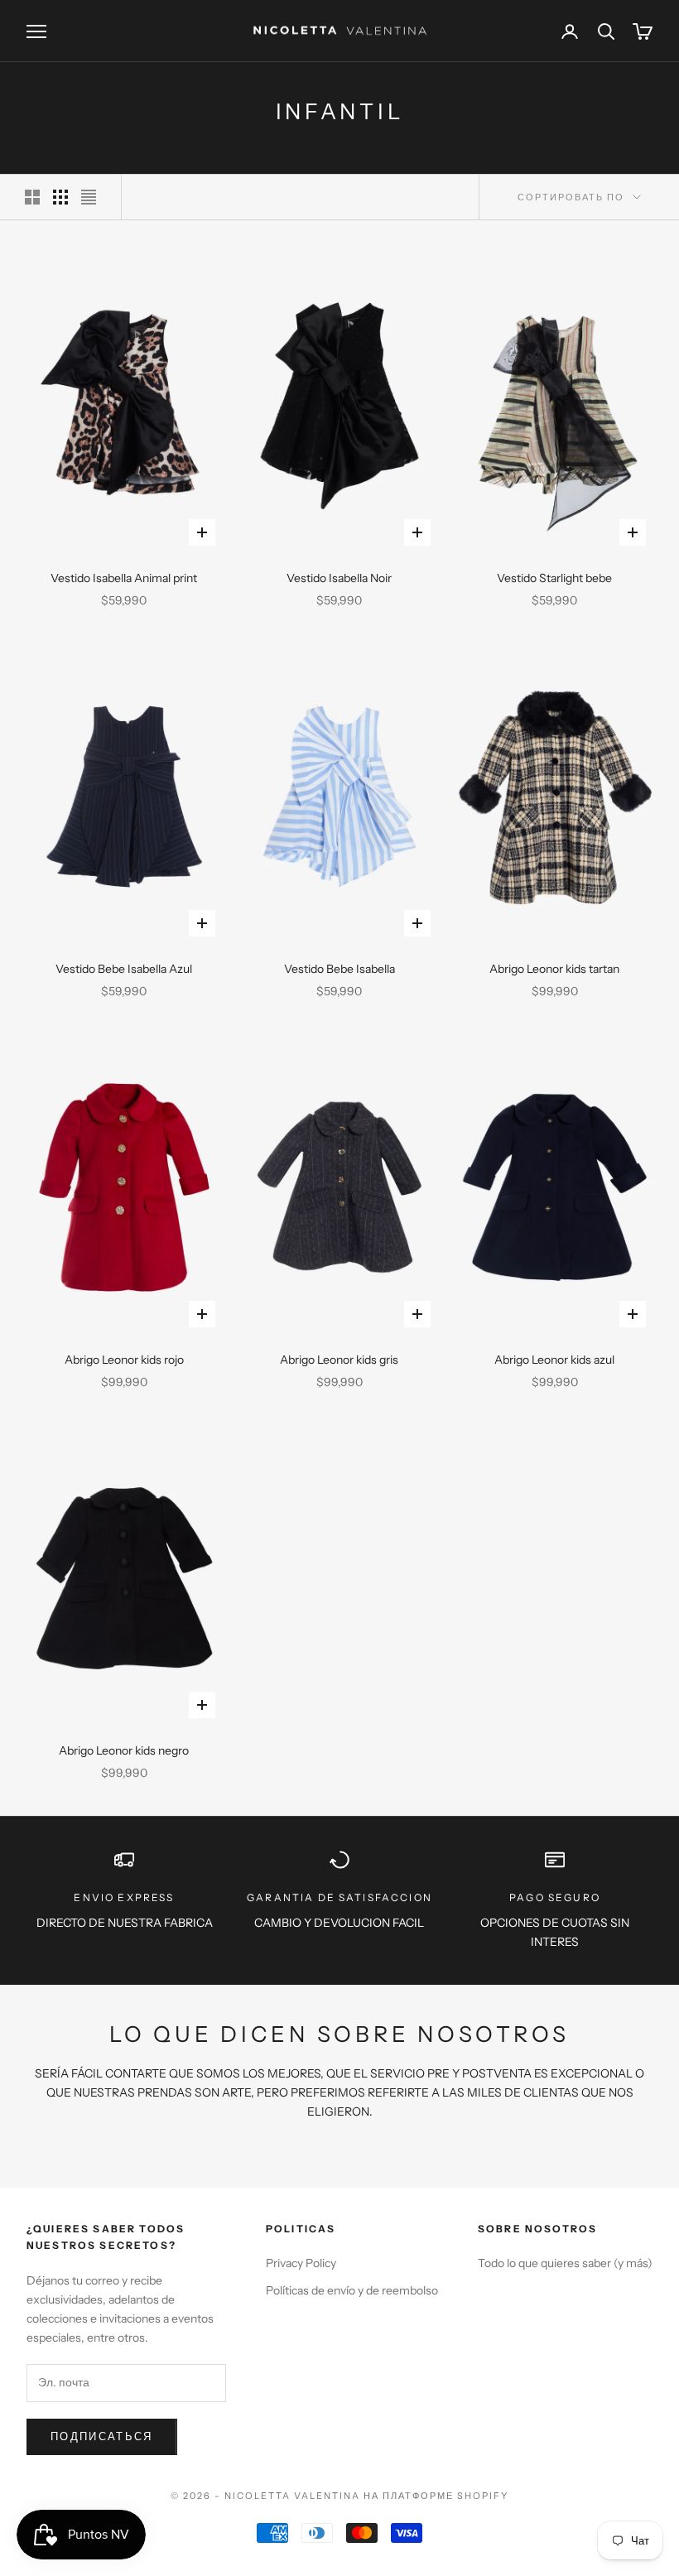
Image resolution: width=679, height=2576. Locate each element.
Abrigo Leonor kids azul (554, 1360)
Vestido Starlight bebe (554, 578)
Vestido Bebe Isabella (339, 969)
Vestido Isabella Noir (339, 578)
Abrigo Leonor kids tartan (554, 969)
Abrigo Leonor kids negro (124, 1750)
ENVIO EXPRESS (124, 1897)
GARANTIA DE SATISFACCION (339, 1897)
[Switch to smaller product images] (60, 197)
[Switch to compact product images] (89, 197)
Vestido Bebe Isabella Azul (124, 969)
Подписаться (102, 2436)
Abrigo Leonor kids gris (339, 1360)
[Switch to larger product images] (32, 197)
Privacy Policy (301, 2263)
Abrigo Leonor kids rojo (124, 1360)
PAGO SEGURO (555, 1897)
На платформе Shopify (436, 2496)
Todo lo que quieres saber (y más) (565, 2263)
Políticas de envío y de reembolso (352, 2290)
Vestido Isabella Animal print (124, 578)
